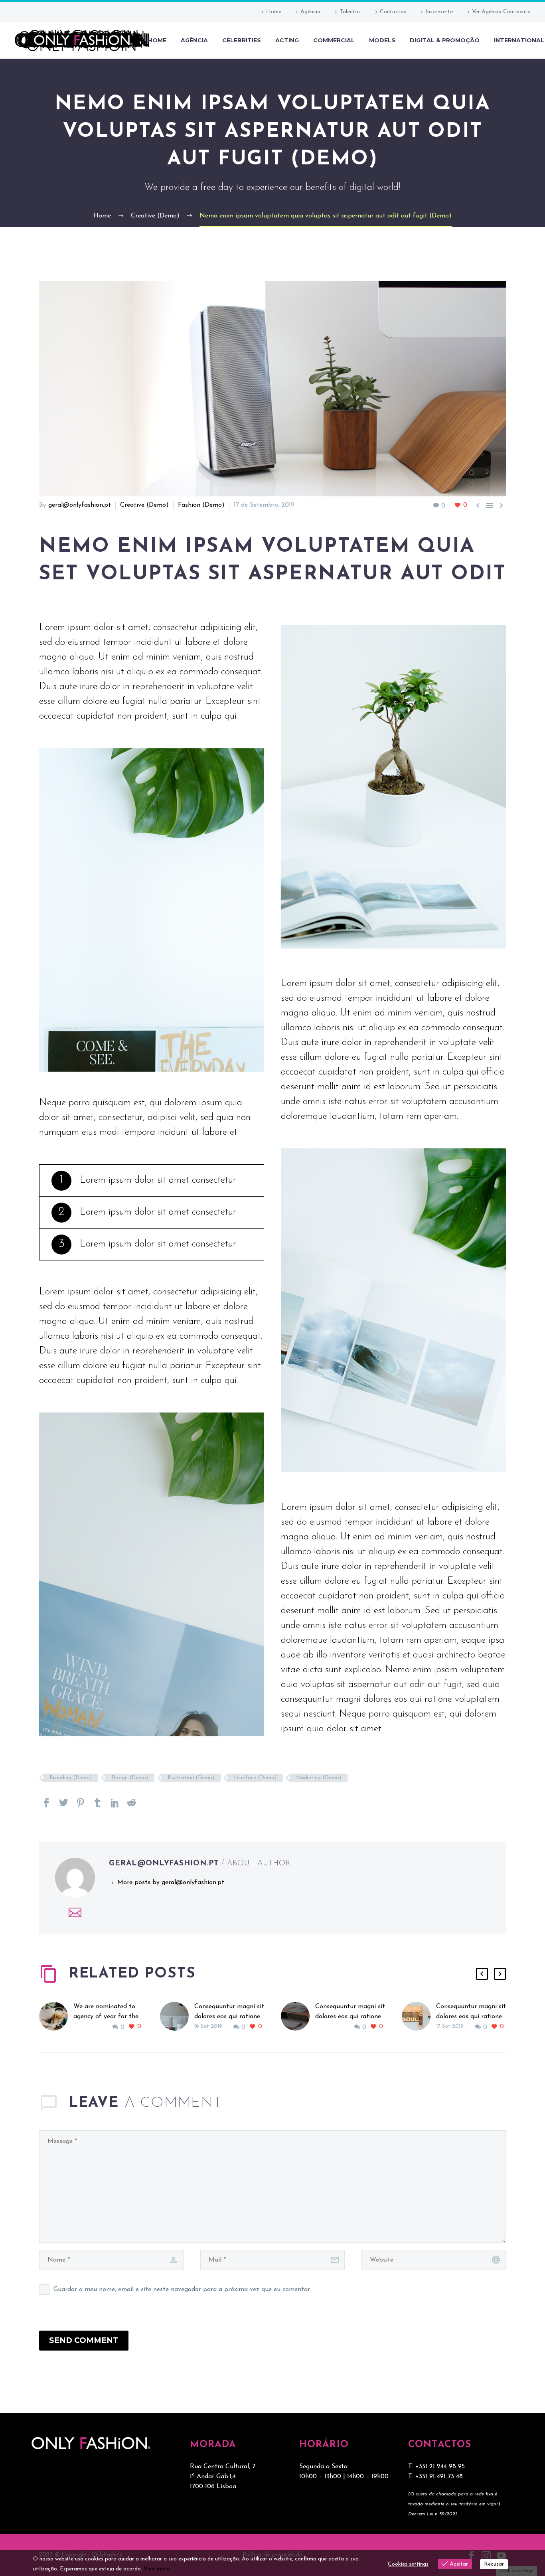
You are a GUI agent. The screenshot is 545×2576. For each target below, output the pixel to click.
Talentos (350, 12)
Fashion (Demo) (201, 505)
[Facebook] (47, 1803)
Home (274, 12)
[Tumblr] (98, 1803)
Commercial (334, 40)
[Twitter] (64, 1803)
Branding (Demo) (71, 1778)
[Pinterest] (81, 1803)
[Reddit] (132, 1803)
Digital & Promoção (445, 40)
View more (156, 2569)
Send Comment (84, 2340)
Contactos (393, 12)
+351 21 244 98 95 (440, 2467)
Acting (287, 40)
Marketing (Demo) (319, 1778)
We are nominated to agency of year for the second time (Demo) (106, 2017)
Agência (310, 12)
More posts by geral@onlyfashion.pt (171, 1883)
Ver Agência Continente (501, 12)
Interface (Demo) (255, 1778)
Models (382, 40)
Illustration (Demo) (191, 1778)
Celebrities (242, 40)
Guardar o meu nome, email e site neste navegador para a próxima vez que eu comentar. (182, 2290)
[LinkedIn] (115, 1803)
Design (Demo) (130, 1778)
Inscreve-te (439, 12)
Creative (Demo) (144, 505)
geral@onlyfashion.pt (80, 505)
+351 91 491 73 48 (439, 2477)
